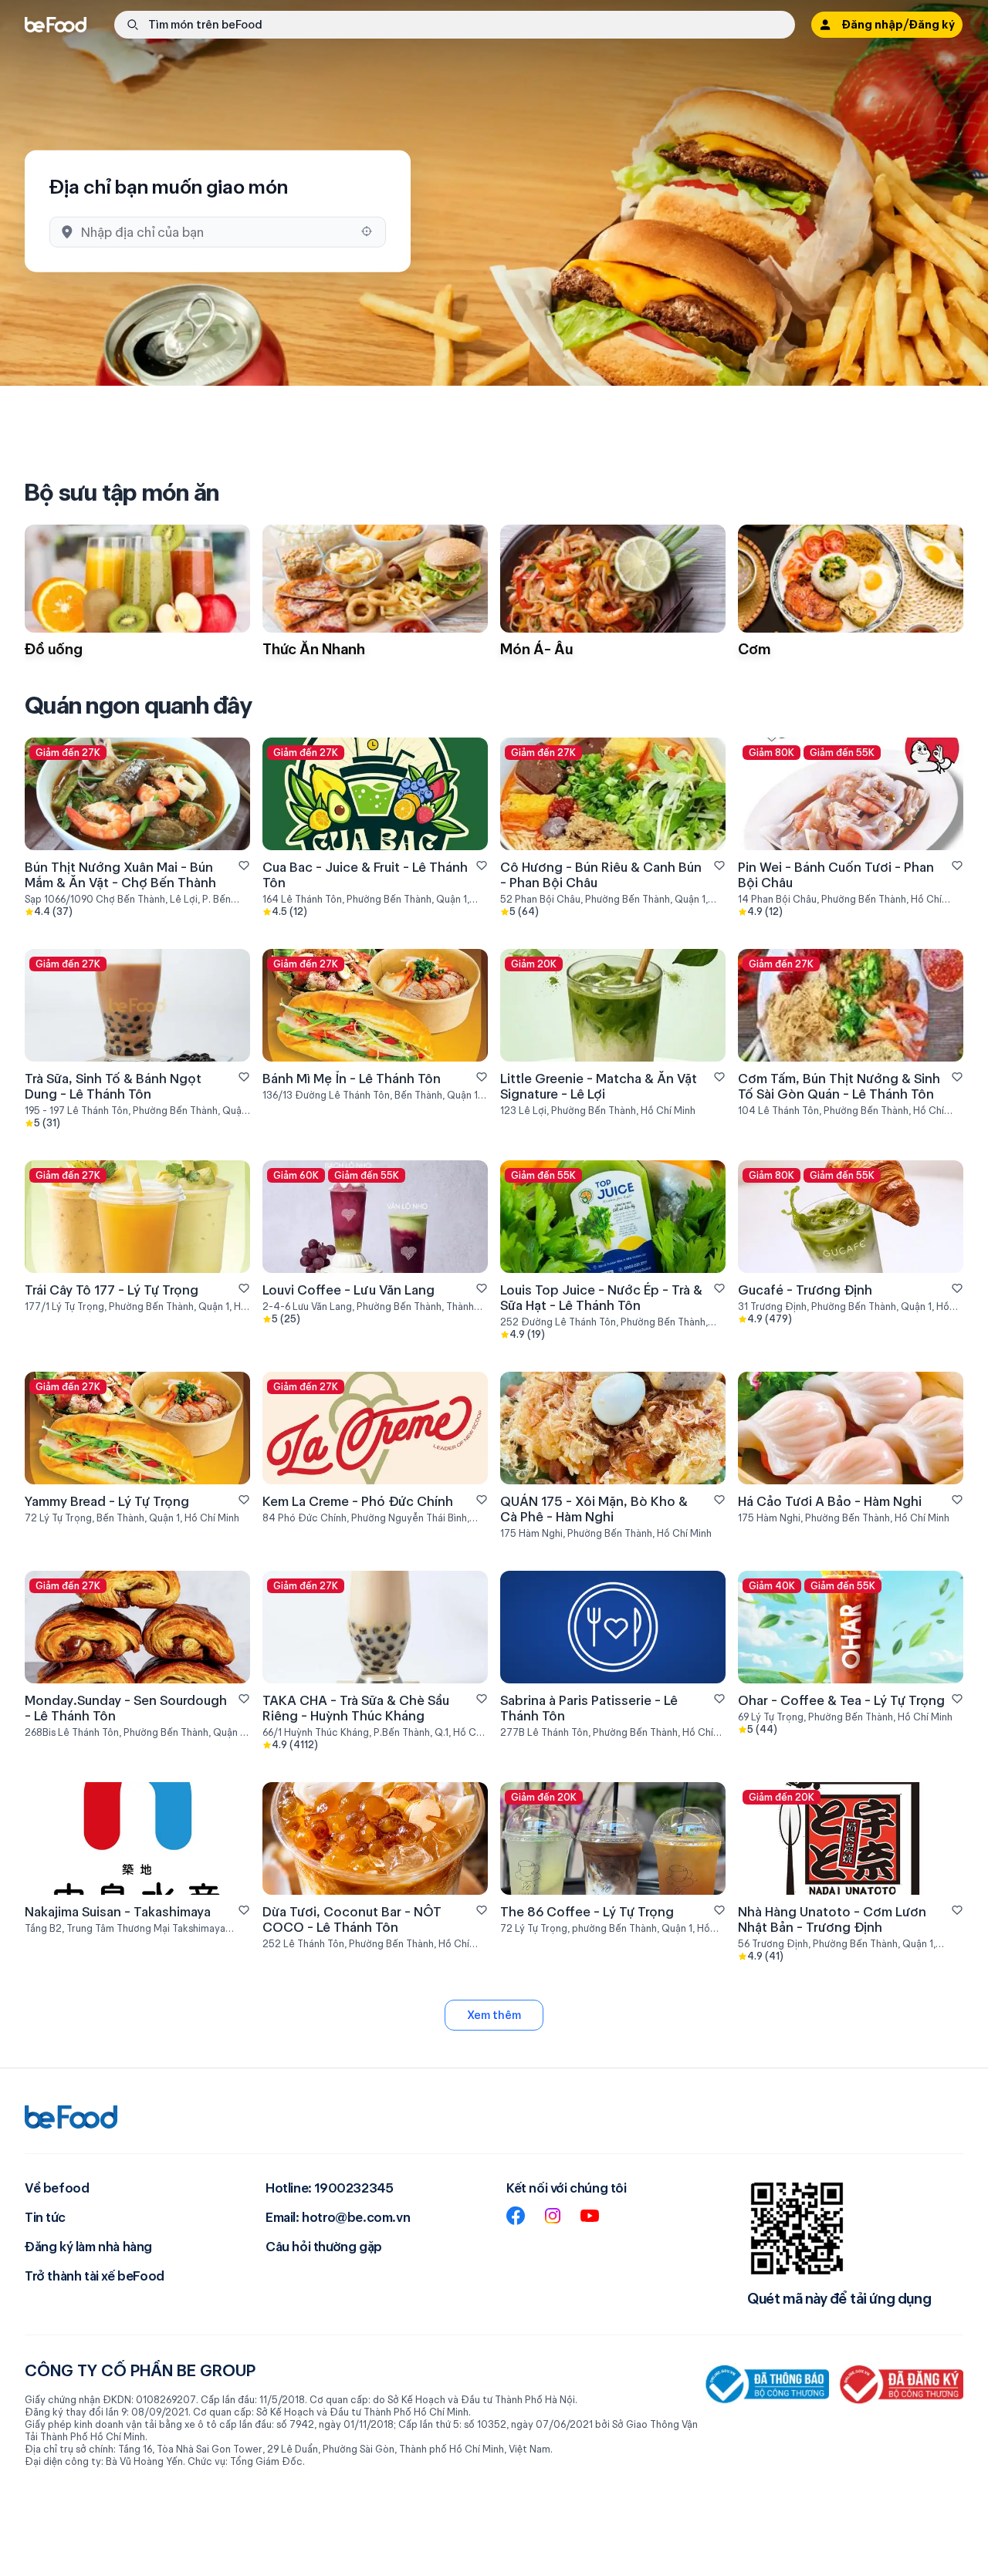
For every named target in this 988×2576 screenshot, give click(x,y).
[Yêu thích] (244, 866)
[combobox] (216, 232)
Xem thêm (494, 2015)
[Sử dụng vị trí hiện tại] (367, 231)
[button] (455, 25)
